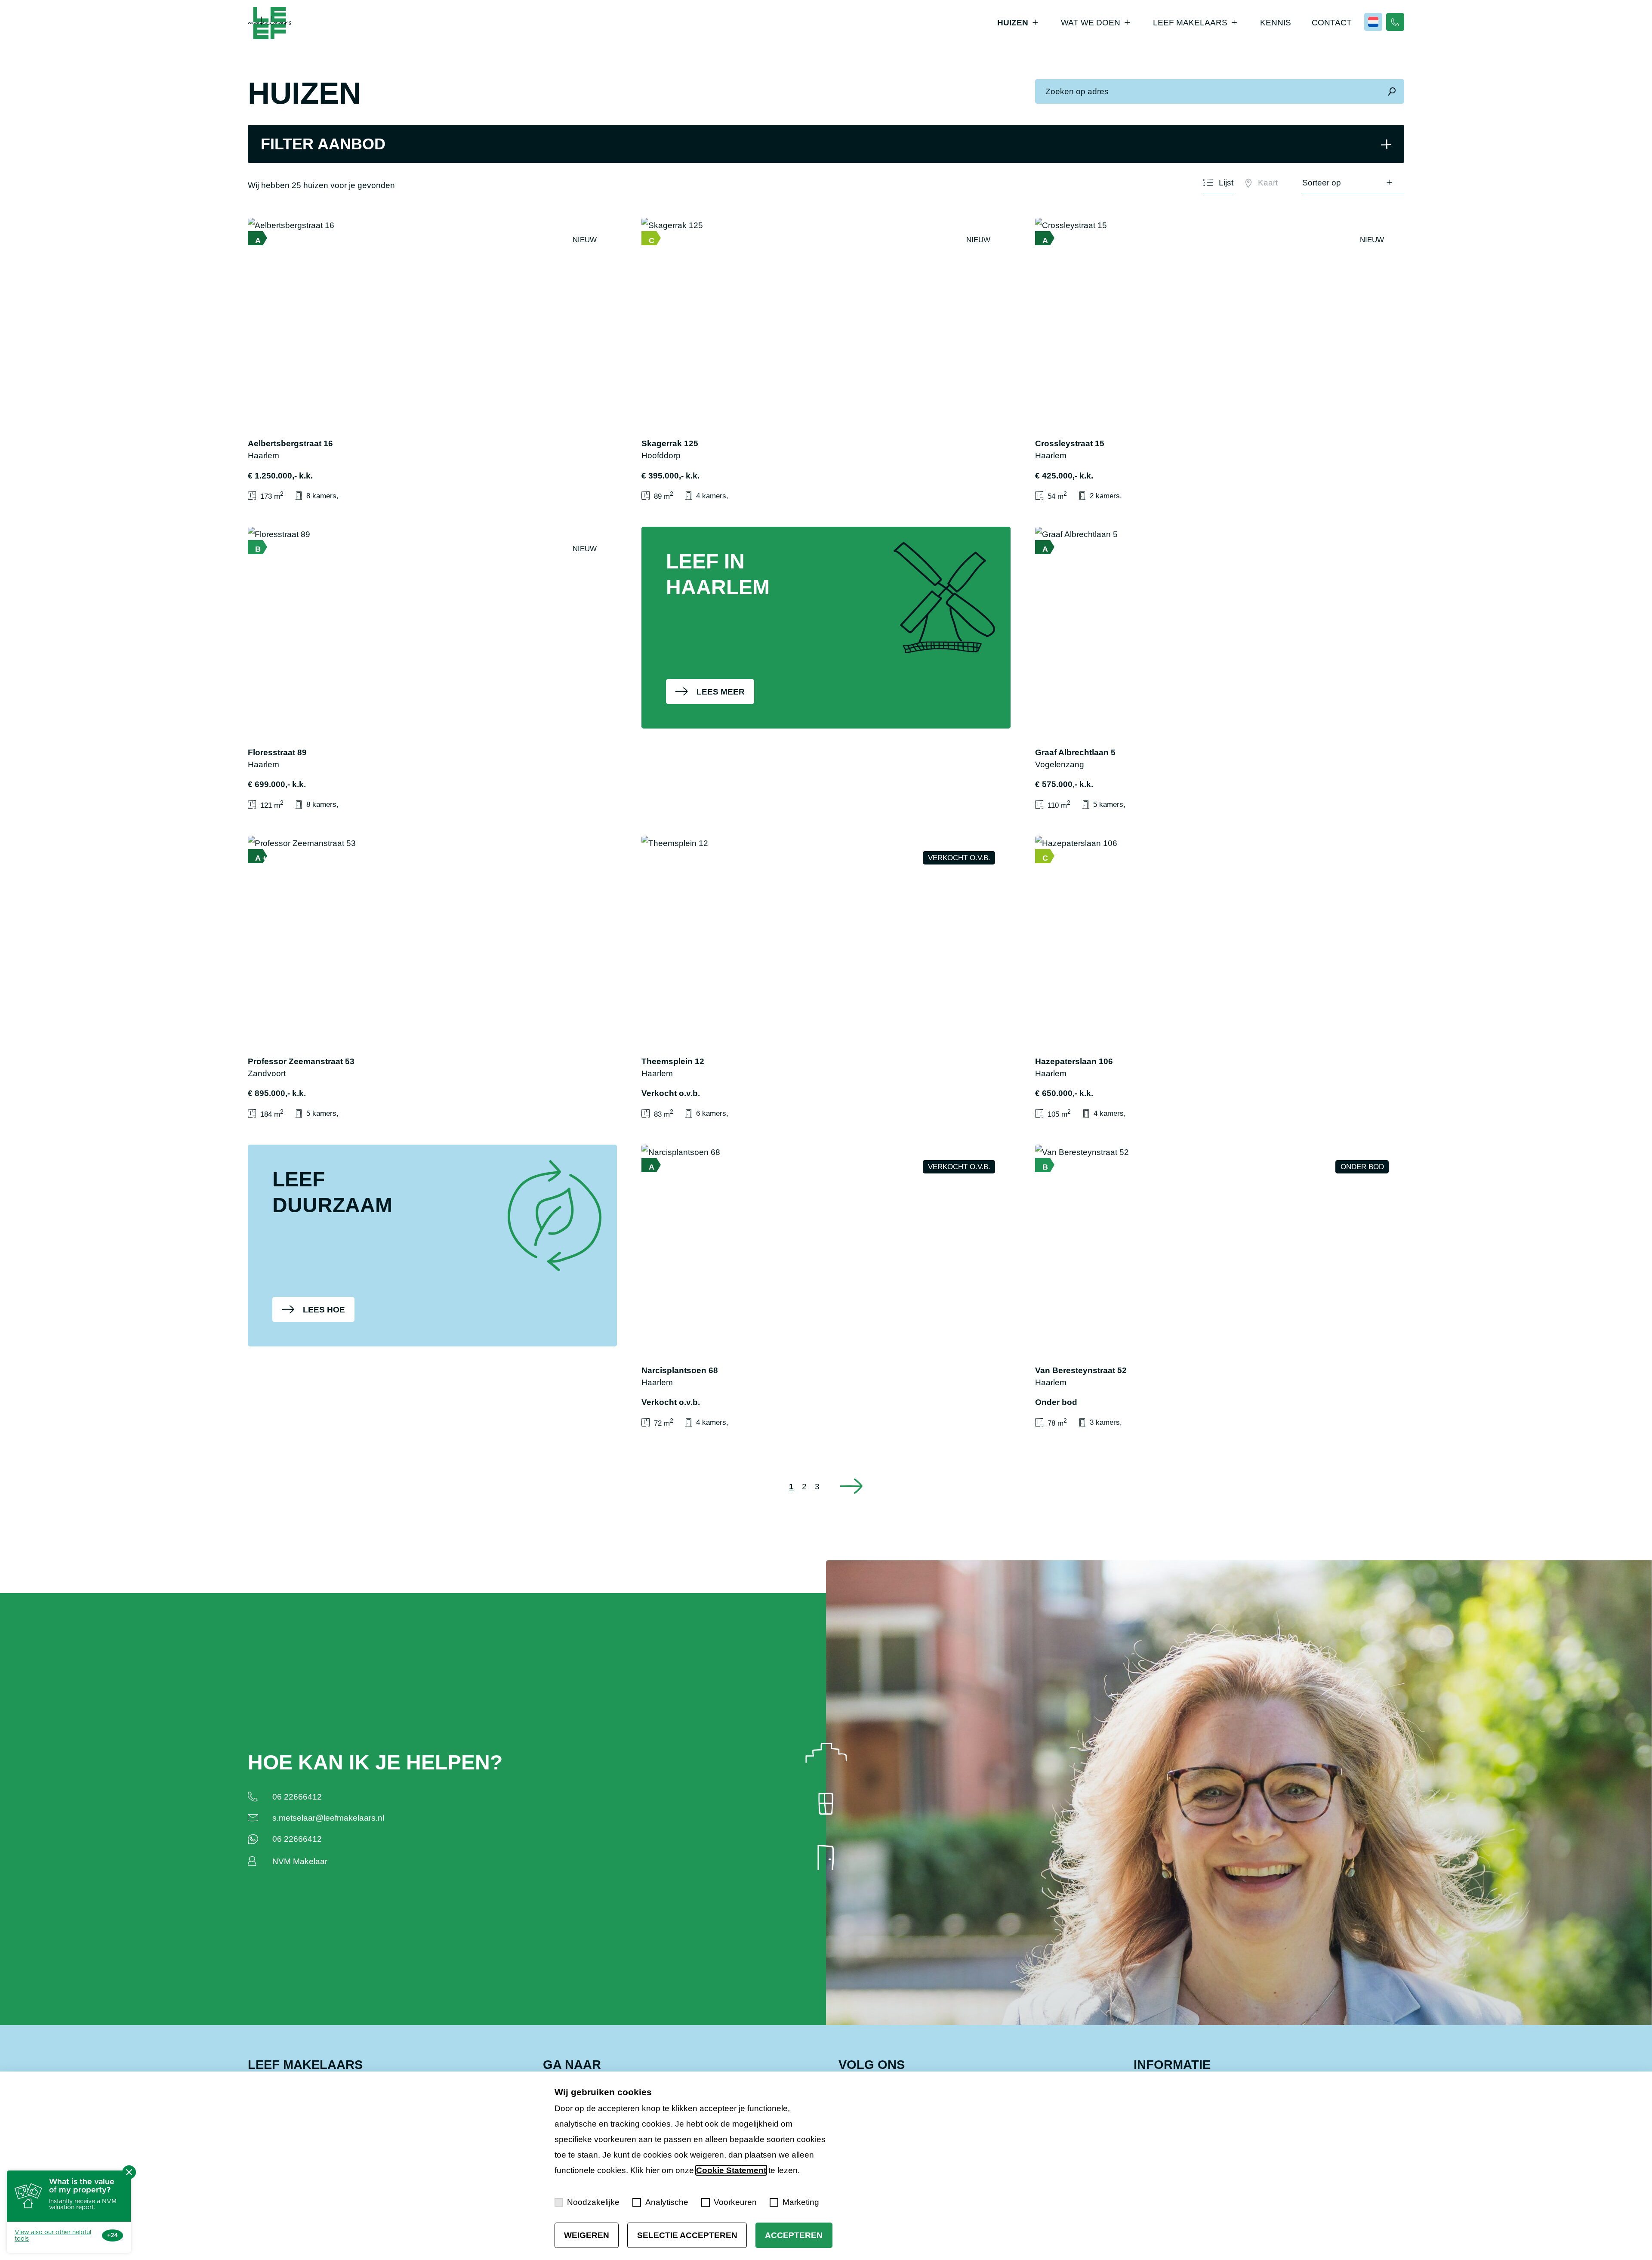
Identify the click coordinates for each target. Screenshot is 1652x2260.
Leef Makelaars (1190, 23)
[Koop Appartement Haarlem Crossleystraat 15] (1220, 360)
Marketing (801, 2202)
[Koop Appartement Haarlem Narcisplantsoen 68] (826, 1287)
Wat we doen (1091, 23)
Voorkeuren (735, 2202)
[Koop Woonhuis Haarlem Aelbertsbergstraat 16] (432, 360)
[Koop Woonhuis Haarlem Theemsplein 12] (826, 978)
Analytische (667, 2202)
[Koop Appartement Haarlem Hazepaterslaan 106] (1220, 978)
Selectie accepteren (687, 2235)
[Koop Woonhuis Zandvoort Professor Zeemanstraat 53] (432, 978)
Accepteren (794, 2235)
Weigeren (587, 2235)
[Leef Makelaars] (270, 23)
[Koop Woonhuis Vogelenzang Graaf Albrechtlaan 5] (1220, 669)
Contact (1332, 23)
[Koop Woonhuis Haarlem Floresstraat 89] (432, 669)
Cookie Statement (731, 2170)
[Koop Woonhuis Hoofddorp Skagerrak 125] (826, 360)
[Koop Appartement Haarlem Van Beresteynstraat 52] (1220, 1287)
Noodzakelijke (593, 2202)
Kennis (1276, 23)
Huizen (1013, 23)
